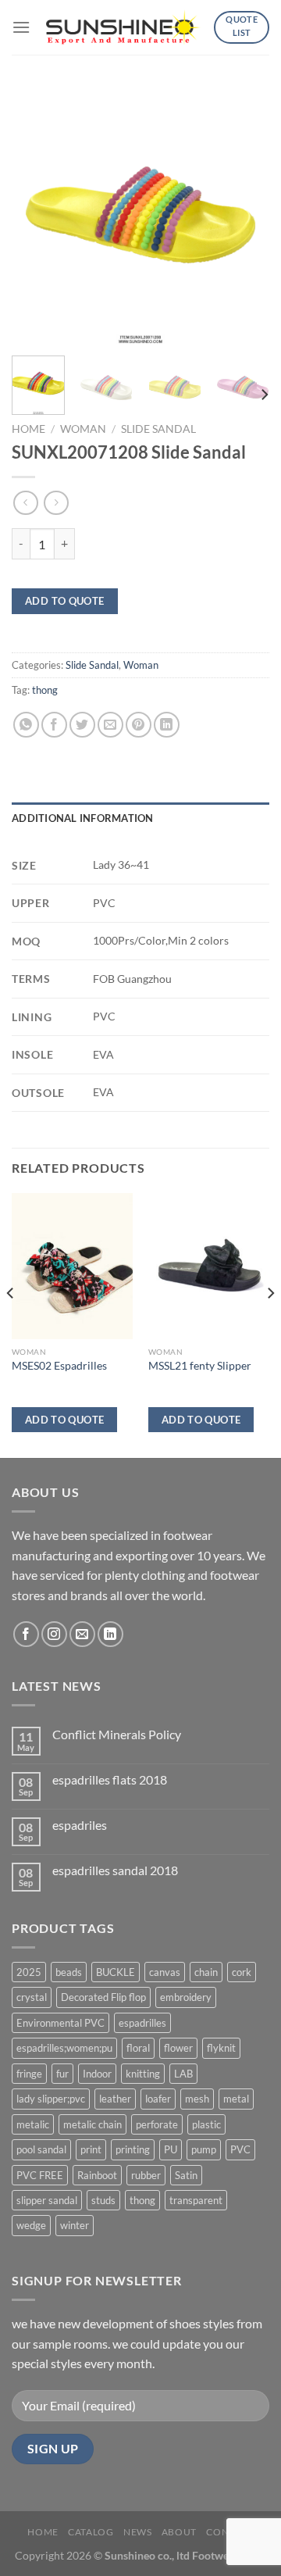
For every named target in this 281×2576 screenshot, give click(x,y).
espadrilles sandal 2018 (115, 1870)
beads (69, 1972)
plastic (206, 2124)
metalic (33, 2124)
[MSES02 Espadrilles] (72, 1266)
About (179, 2532)
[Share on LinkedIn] (167, 725)
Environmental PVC (60, 2023)
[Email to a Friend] (110, 725)
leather (115, 2099)
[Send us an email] (82, 1634)
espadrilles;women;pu (64, 2048)
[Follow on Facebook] (26, 1634)
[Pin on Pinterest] (139, 725)
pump (204, 2149)
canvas (165, 1972)
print (91, 2149)
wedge (31, 2225)
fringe (29, 2074)
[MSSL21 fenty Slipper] (209, 1266)
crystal (32, 1997)
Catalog (91, 2532)
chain (206, 1972)
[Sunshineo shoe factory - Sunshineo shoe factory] (124, 27)
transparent (196, 2200)
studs (103, 2200)
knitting (143, 2074)
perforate (157, 2124)
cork (242, 1972)
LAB (183, 2074)
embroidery (186, 1997)
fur (62, 2074)
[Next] (244, 215)
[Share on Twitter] (82, 725)
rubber (146, 2175)
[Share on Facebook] (54, 725)
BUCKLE (116, 1972)
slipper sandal (47, 2200)
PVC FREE (40, 2175)
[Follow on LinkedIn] (110, 1634)
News (137, 2532)
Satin (186, 2175)
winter (75, 2225)
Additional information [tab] (83, 818)
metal (236, 2099)
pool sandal (41, 2149)
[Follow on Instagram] (54, 1634)
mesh (197, 2099)
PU (171, 2149)
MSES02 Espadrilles (59, 1366)
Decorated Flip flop (103, 1997)
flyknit (221, 2048)
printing (133, 2149)
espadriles (80, 1825)
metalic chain (92, 2124)
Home (28, 429)
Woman (83, 429)
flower (178, 2048)
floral (138, 2048)
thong (45, 690)
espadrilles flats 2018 (110, 1779)
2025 (29, 1972)
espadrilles (142, 2023)
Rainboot (97, 2175)
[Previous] (37, 215)
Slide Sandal (158, 429)
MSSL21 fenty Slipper (200, 1366)
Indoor (97, 2074)
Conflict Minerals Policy (117, 1734)
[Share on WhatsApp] (26, 725)
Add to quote (65, 601)
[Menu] (21, 27)
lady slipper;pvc (51, 2099)
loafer (158, 2099)
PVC (240, 2149)
